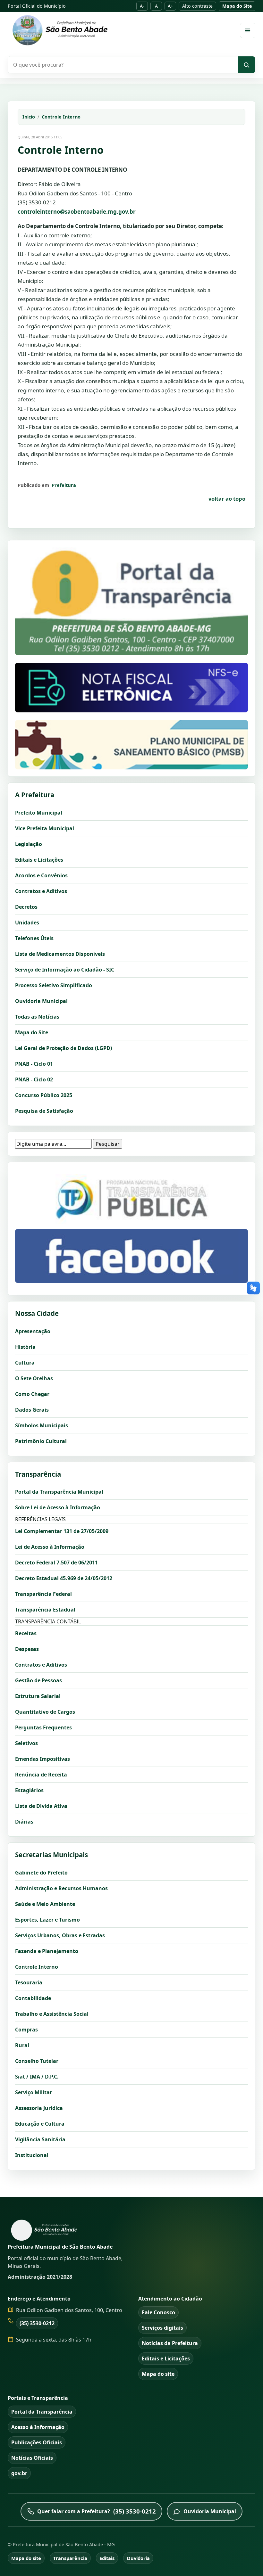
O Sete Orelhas (34, 1378)
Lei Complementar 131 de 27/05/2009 (62, 1531)
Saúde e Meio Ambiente (45, 1904)
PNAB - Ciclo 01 (34, 1064)
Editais (107, 2558)
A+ (170, 6)
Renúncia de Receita (41, 1775)
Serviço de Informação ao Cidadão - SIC (65, 970)
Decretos (26, 907)
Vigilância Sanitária (40, 2139)
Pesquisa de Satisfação (44, 1111)
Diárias (24, 1822)
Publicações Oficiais (37, 2442)
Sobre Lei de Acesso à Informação (58, 1507)
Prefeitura (64, 485)
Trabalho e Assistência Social (52, 2014)
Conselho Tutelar (37, 2061)
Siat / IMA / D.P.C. (37, 2077)
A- (142, 6)
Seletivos (26, 1743)
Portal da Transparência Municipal (59, 1492)
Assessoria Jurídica (39, 2108)
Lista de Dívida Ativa (41, 1806)
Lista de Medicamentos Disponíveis (60, 954)
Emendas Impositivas (42, 1759)
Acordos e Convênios (41, 875)
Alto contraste (197, 6)
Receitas (26, 1633)
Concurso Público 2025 (44, 1095)
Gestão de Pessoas (38, 1680)
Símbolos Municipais (42, 1425)
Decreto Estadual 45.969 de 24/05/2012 (64, 1578)
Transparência (70, 2558)
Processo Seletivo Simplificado (54, 985)
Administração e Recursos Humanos (61, 1888)
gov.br (19, 2473)
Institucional (32, 2155)
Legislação (29, 844)
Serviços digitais (162, 2328)
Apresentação (33, 1331)
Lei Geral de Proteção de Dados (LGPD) (64, 1048)
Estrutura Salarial (38, 1696)
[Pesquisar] (246, 65)
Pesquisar (108, 1144)
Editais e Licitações (39, 860)
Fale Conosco (158, 2312)
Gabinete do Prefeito (41, 1873)
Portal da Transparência (42, 2412)
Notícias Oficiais (32, 2458)
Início (29, 117)
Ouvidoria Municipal (41, 1001)
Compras (26, 2030)
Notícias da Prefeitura (170, 2343)
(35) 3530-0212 (37, 2323)
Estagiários (29, 1790)
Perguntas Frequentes (43, 1727)
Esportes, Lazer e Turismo (47, 1920)
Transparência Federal (43, 1594)
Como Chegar (32, 1394)
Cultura (25, 1363)
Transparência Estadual (45, 1610)
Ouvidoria (138, 2558)
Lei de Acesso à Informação (50, 1547)
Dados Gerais (32, 1410)
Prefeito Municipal (39, 813)
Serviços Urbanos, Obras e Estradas (60, 1935)
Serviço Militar (34, 2092)
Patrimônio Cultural (41, 1441)
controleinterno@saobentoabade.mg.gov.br (77, 212)
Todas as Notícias (37, 1017)
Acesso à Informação (38, 2427)
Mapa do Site (237, 6)
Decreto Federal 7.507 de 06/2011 (56, 1563)
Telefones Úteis (34, 938)
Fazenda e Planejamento (47, 1951)
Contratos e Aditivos (41, 891)
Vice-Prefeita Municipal (45, 828)
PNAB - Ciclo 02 (34, 1079)
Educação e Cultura (40, 2124)
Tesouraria (29, 1982)
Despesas (27, 1649)
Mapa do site (158, 2374)
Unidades (27, 923)
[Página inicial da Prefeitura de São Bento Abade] (120, 30)
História (25, 1347)
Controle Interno (61, 117)
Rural (22, 2045)
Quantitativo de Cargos (45, 1712)
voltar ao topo (227, 499)
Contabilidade (33, 1998)
